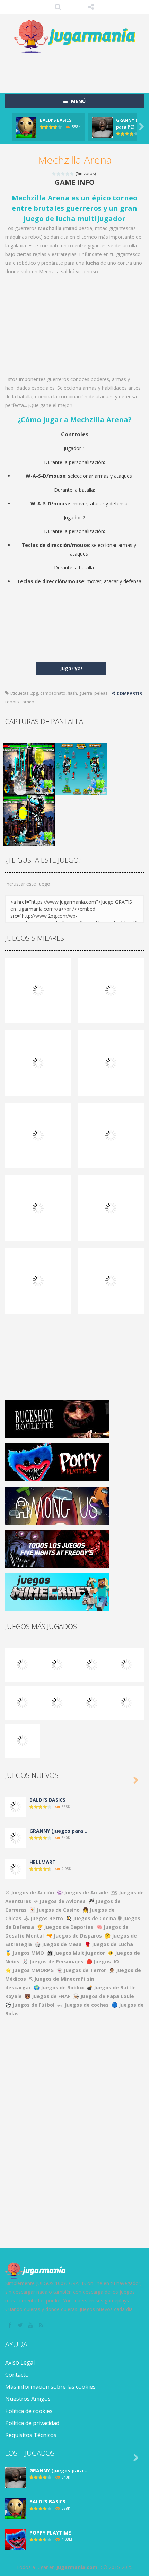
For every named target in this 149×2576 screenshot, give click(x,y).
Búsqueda (58, 7)
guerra (86, 693)
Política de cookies (29, 2411)
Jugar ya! (71, 668)
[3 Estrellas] (63, 174)
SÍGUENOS (91, 7)
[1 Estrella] (54, 174)
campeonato (53, 693)
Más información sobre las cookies (50, 2387)
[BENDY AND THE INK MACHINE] (57, 1702)
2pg (34, 693)
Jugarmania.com (77, 2567)
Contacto (17, 2375)
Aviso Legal (20, 2362)
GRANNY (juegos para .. (58, 1831)
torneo (28, 702)
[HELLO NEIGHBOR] (126, 1664)
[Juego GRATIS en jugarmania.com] (74, 37)
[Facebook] (10, 2326)
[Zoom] (29, 768)
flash (72, 693)
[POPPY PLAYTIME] (92, 1664)
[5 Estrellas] (72, 174)
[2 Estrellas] (59, 174)
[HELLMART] (16, 1869)
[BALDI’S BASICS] (57, 1664)
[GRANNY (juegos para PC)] (23, 1664)
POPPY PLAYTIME (50, 2533)
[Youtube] (31, 2326)
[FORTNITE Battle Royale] (92, 1702)
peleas (101, 693)
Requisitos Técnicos (31, 2435)
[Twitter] (21, 2326)
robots (12, 702)
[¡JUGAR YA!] (26, 127)
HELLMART (43, 1862)
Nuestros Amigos (28, 2399)
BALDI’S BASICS (56, 120)
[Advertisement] (77, 69)
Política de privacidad (32, 2423)
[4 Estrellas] (68, 174)
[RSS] (42, 2326)
